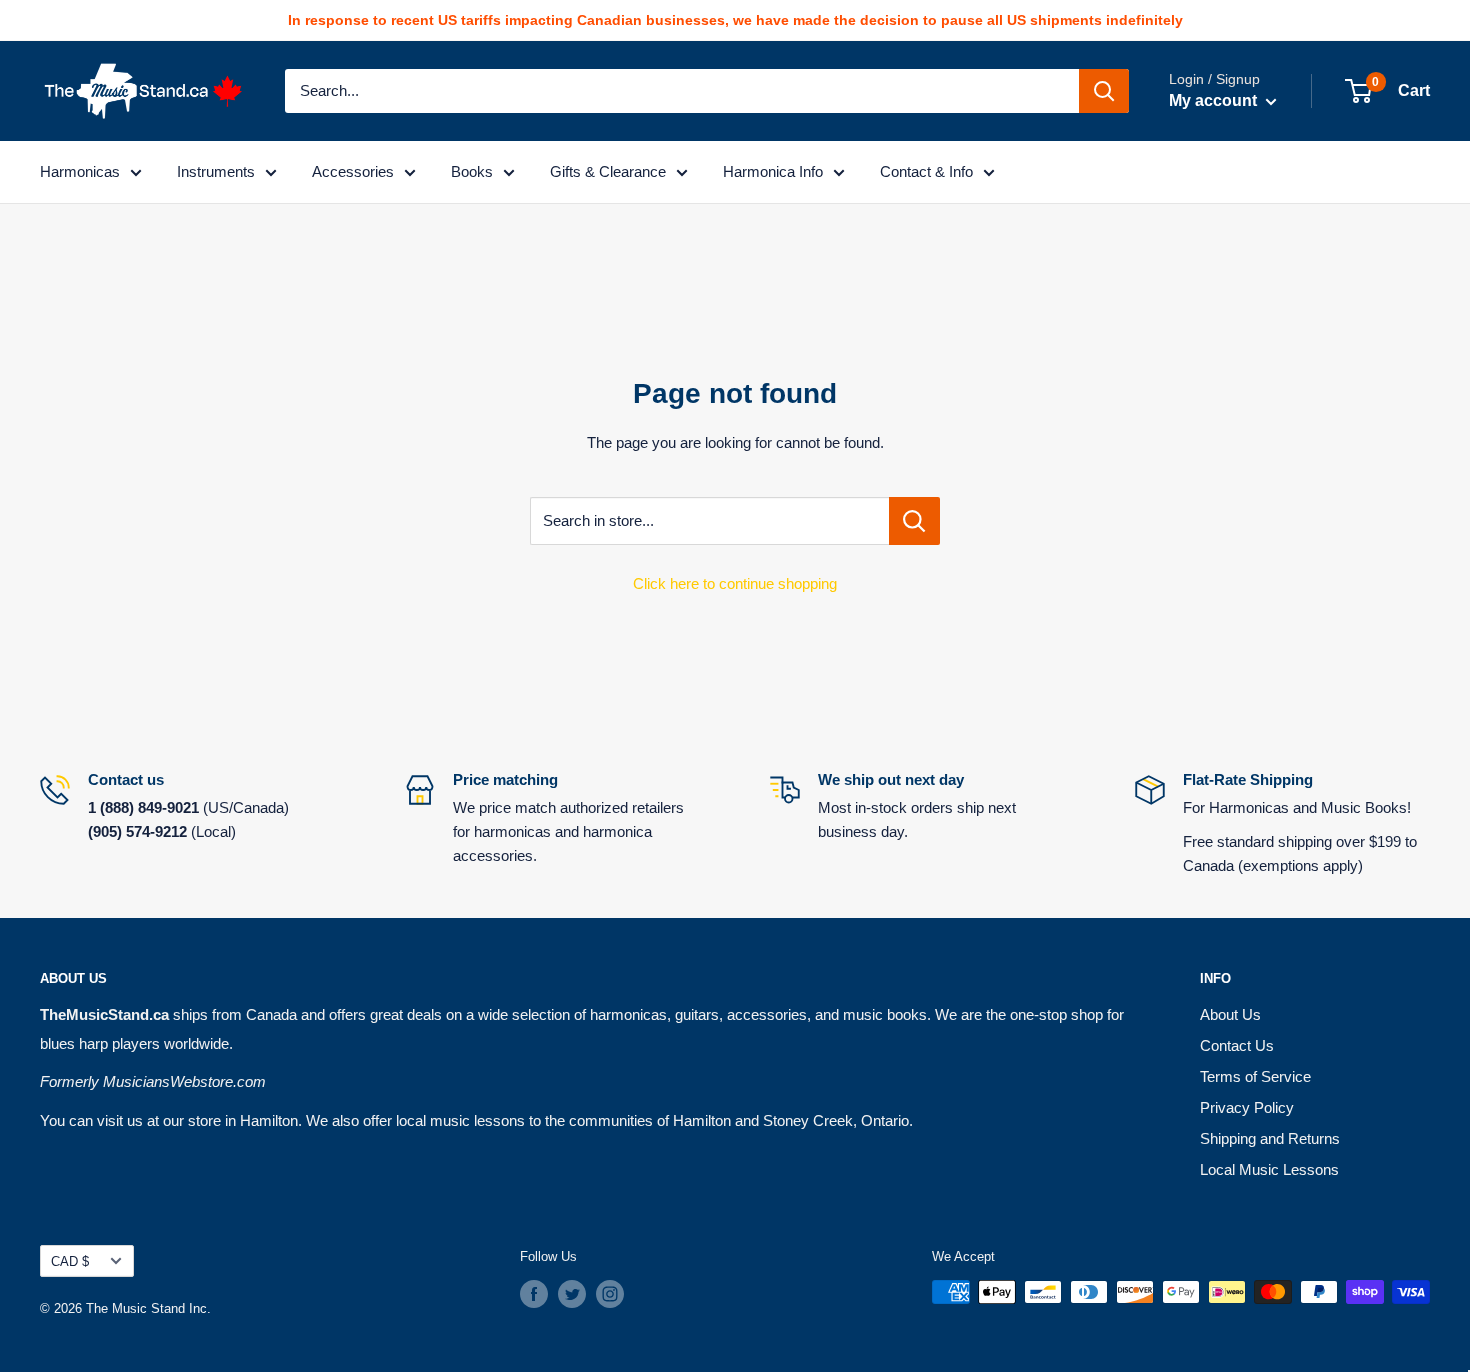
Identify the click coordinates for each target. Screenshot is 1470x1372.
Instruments (216, 171)
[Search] (1104, 91)
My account (1215, 100)
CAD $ (70, 1261)
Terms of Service (1255, 1076)
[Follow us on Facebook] (534, 1294)
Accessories (353, 171)
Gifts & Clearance (608, 171)
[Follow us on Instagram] (610, 1294)
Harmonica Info (773, 171)
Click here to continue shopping (735, 583)
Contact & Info (926, 171)
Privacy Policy (1247, 1107)
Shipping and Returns (1270, 1138)
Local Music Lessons (1269, 1169)
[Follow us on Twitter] (572, 1294)
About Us (1230, 1014)
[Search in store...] (914, 521)
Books (472, 171)
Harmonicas (80, 171)
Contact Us (1237, 1045)
